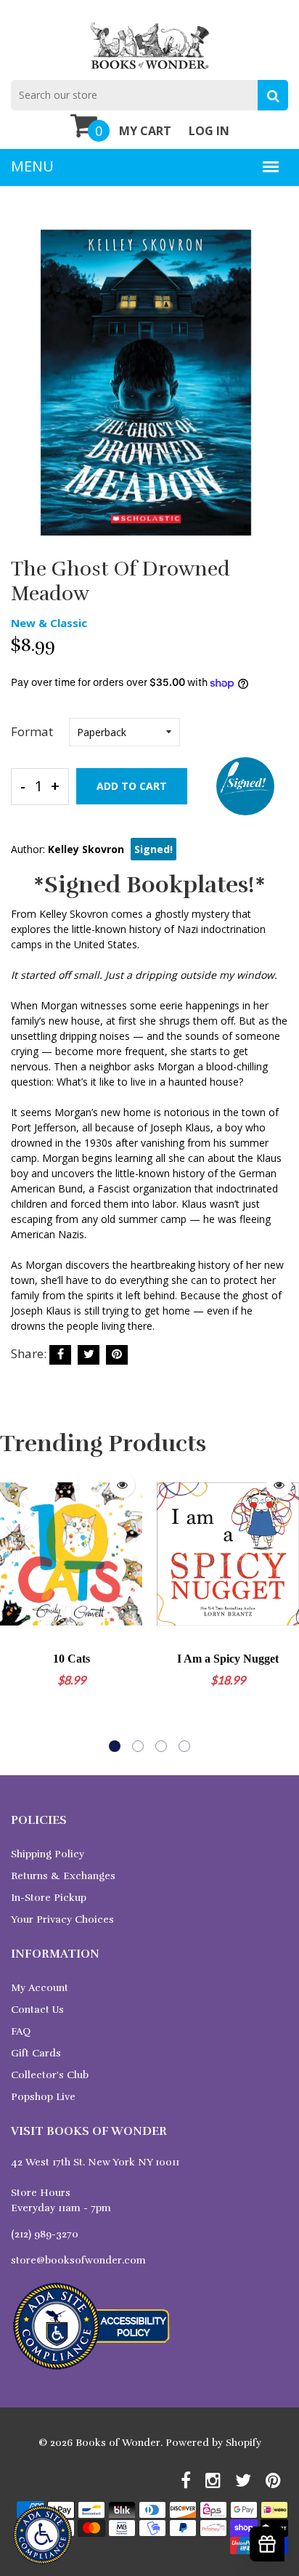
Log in (209, 131)
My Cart (145, 131)
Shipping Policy (48, 1854)
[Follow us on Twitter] (89, 1355)
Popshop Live (43, 2097)
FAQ (21, 2031)
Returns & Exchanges (63, 1876)
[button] (115, 1746)
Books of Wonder (118, 2443)
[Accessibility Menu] (42, 2535)
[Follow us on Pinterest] (117, 1355)
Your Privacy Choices (62, 1919)
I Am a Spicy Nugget (228, 1659)
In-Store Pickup (49, 1898)
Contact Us (37, 2010)
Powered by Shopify (213, 2443)
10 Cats (71, 1659)
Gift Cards (36, 2053)
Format (32, 731)
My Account (40, 1988)
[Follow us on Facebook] (60, 1355)
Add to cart (132, 786)
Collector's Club (50, 2075)
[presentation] (15, 1609)
